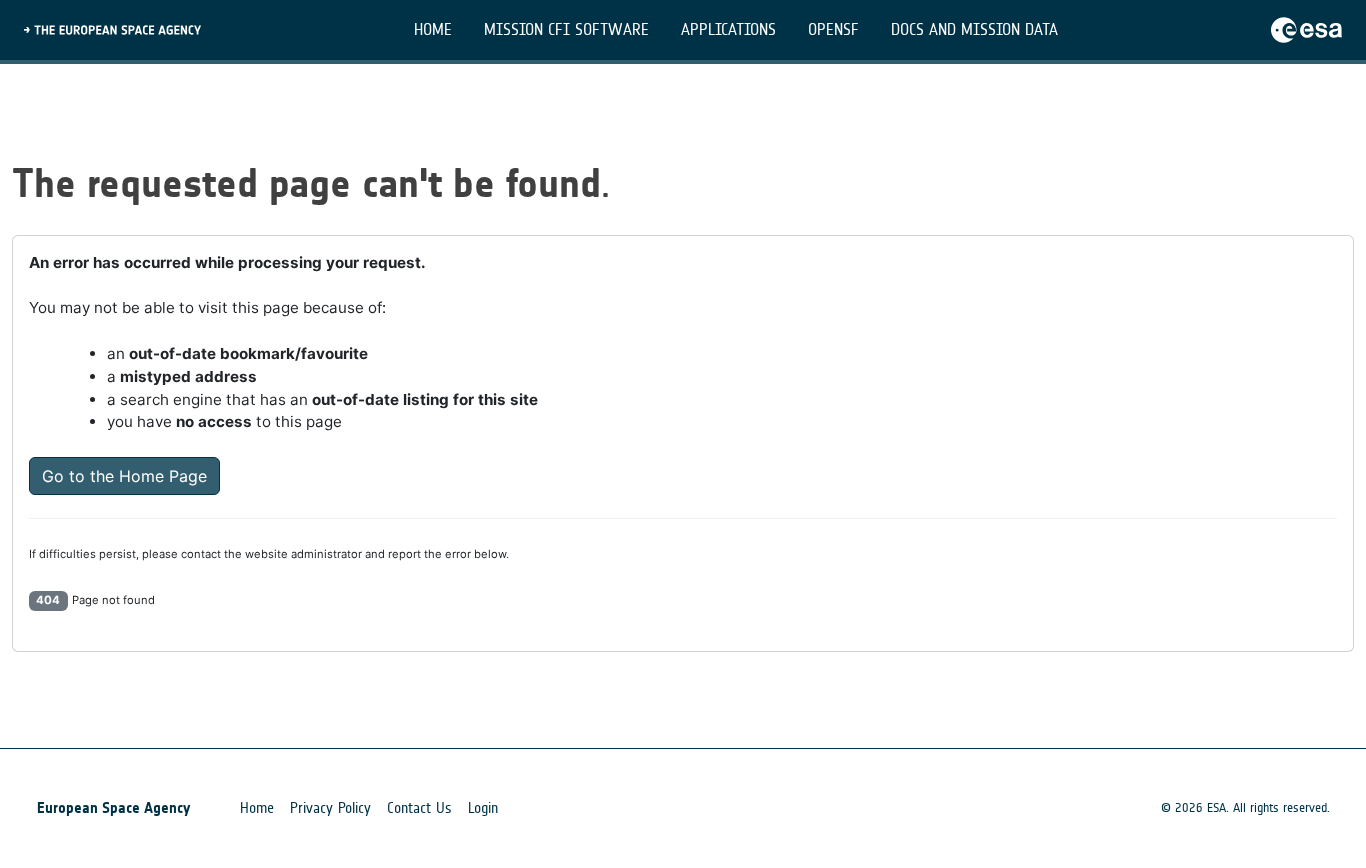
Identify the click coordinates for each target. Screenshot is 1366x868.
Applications (728, 29)
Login (483, 808)
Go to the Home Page (124, 476)
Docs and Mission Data (974, 29)
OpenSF (833, 29)
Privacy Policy (330, 808)
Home (433, 29)
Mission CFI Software (566, 29)
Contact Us (419, 808)
